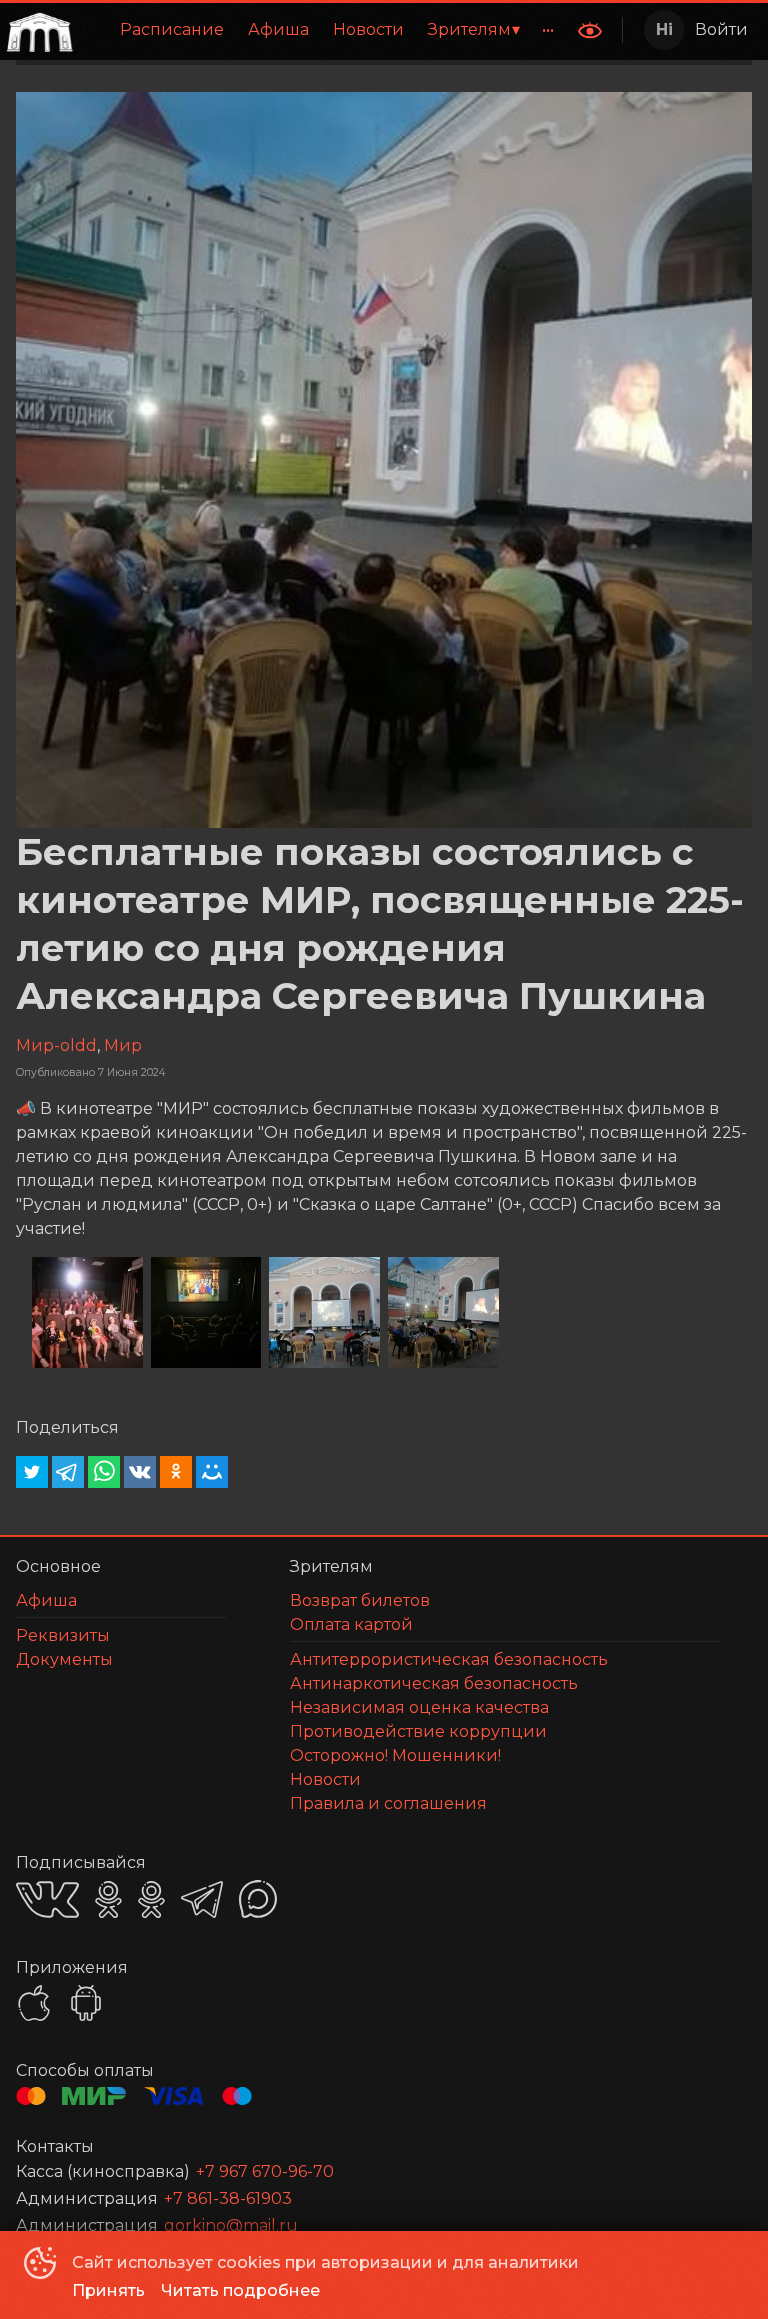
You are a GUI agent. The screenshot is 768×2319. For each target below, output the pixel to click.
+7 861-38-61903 (228, 2198)
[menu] (323, 30)
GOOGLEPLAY (86, 2003)
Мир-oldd (56, 1045)
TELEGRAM (202, 1899)
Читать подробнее (240, 2290)
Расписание (172, 29)
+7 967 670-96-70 (265, 2171)
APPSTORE (34, 2003)
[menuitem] (172, 30)
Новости (368, 29)
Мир (123, 1045)
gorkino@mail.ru (231, 2225)
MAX (258, 1899)
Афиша (278, 29)
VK (47, 1899)
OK (108, 1899)
